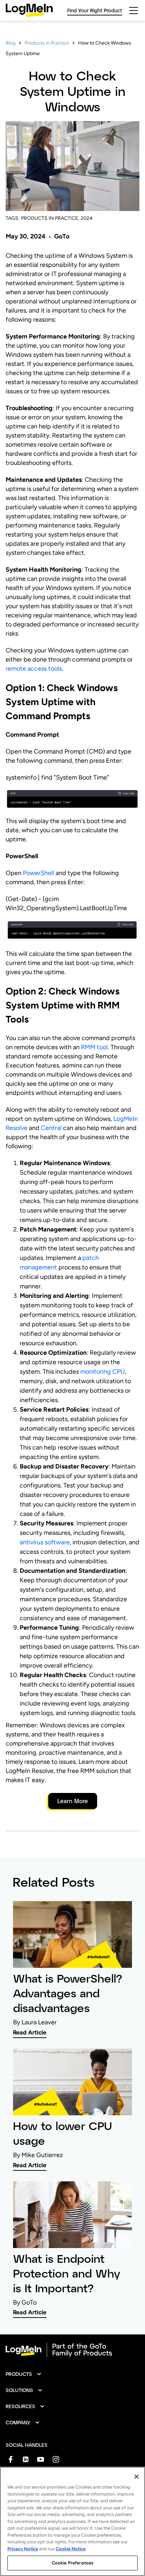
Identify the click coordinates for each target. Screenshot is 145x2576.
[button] (24, 2374)
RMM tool (94, 1047)
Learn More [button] (73, 1801)
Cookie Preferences (72, 2563)
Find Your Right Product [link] (95, 10)
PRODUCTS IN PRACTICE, (50, 218)
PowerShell (39, 873)
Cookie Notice (71, 2549)
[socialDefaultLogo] (10, 2459)
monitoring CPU (103, 1372)
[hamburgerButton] (134, 11)
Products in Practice (47, 43)
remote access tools (34, 669)
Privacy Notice (23, 2549)
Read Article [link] (30, 2032)
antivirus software (45, 1542)
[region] (72, 2521)
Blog (11, 43)
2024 (87, 218)
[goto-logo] (72, 2350)
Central (51, 1128)
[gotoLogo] (29, 10)
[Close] (137, 2477)
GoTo (62, 236)
